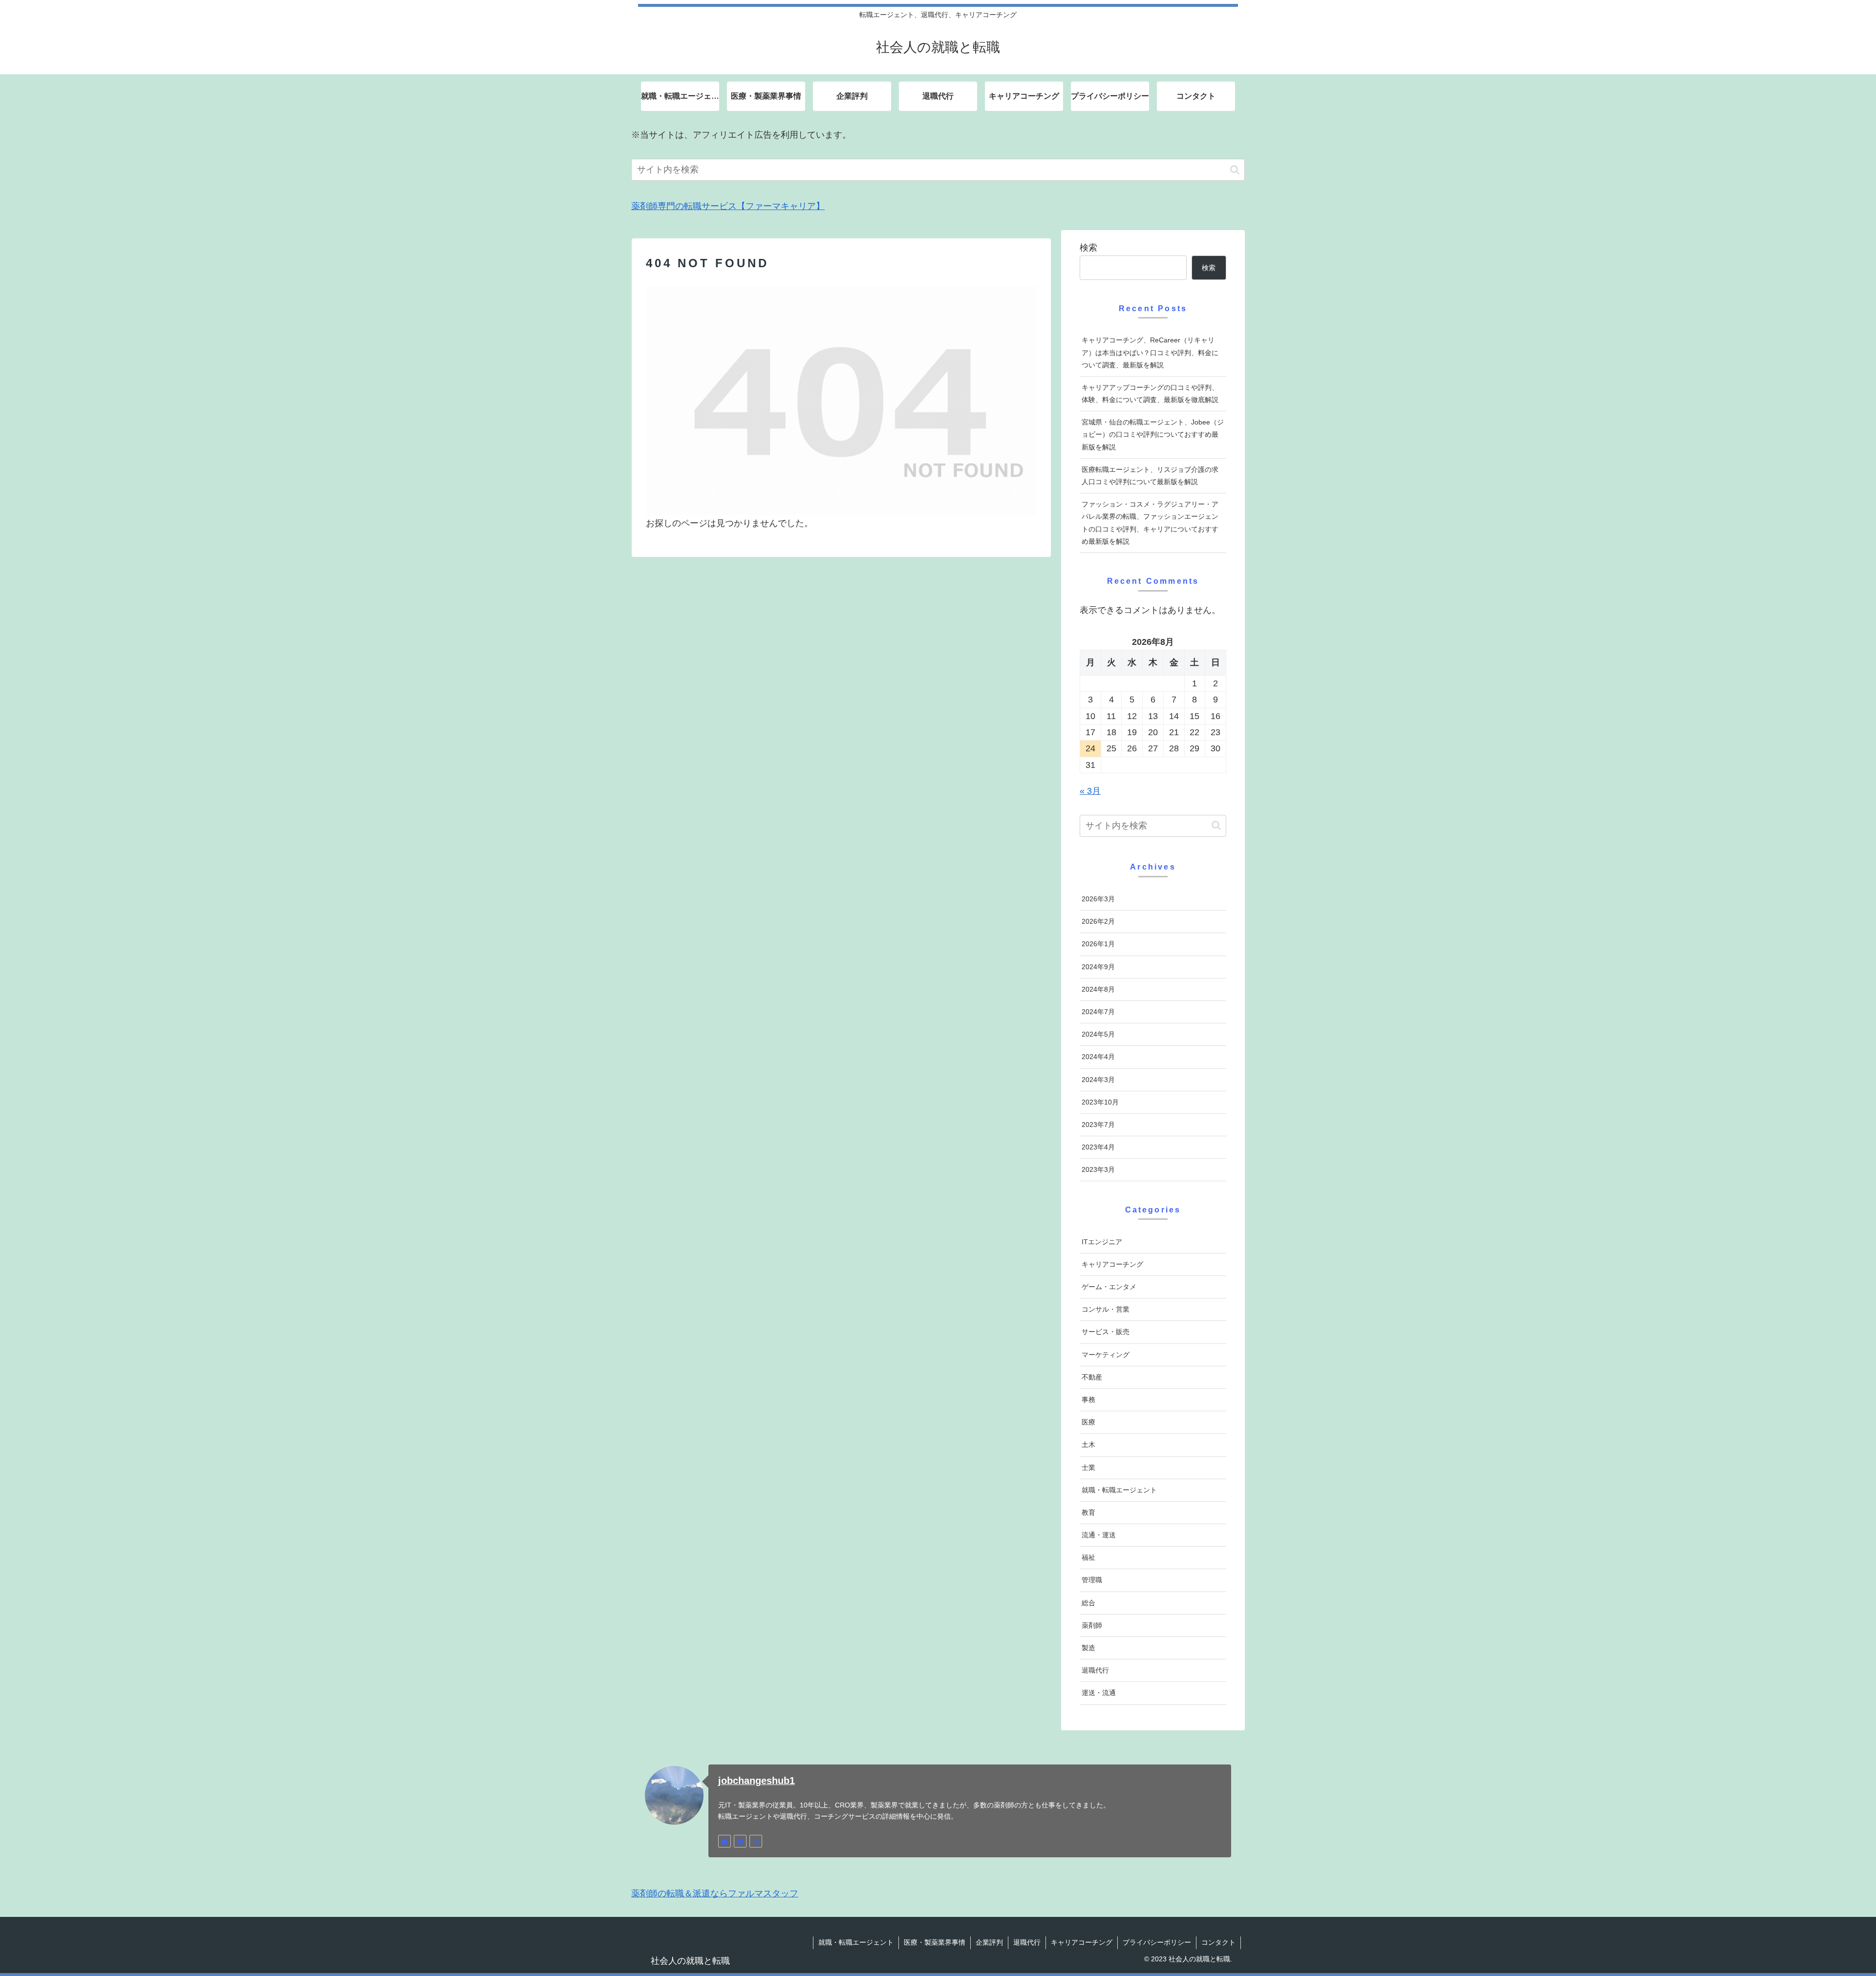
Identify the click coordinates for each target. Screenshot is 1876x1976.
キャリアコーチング (1082, 1942)
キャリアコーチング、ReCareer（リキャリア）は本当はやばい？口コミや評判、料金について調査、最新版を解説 (1150, 352)
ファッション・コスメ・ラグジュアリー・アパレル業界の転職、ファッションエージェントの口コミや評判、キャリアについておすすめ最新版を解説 (1150, 523)
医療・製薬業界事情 (935, 1942)
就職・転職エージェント (856, 1942)
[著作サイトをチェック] (725, 1841)
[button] (1235, 170)
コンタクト (1218, 1942)
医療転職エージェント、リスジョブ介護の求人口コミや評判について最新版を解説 (1150, 476)
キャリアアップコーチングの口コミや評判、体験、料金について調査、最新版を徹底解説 (1150, 393)
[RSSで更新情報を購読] (756, 1841)
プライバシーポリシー (1157, 1942)
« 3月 (1090, 791)
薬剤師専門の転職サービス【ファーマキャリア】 (728, 206)
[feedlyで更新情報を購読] (740, 1841)
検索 (1088, 248)
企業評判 (989, 1942)
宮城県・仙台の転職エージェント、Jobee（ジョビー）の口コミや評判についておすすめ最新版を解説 (1153, 434)
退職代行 (1027, 1942)
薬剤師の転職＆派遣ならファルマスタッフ (715, 1893)
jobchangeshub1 (757, 1781)
